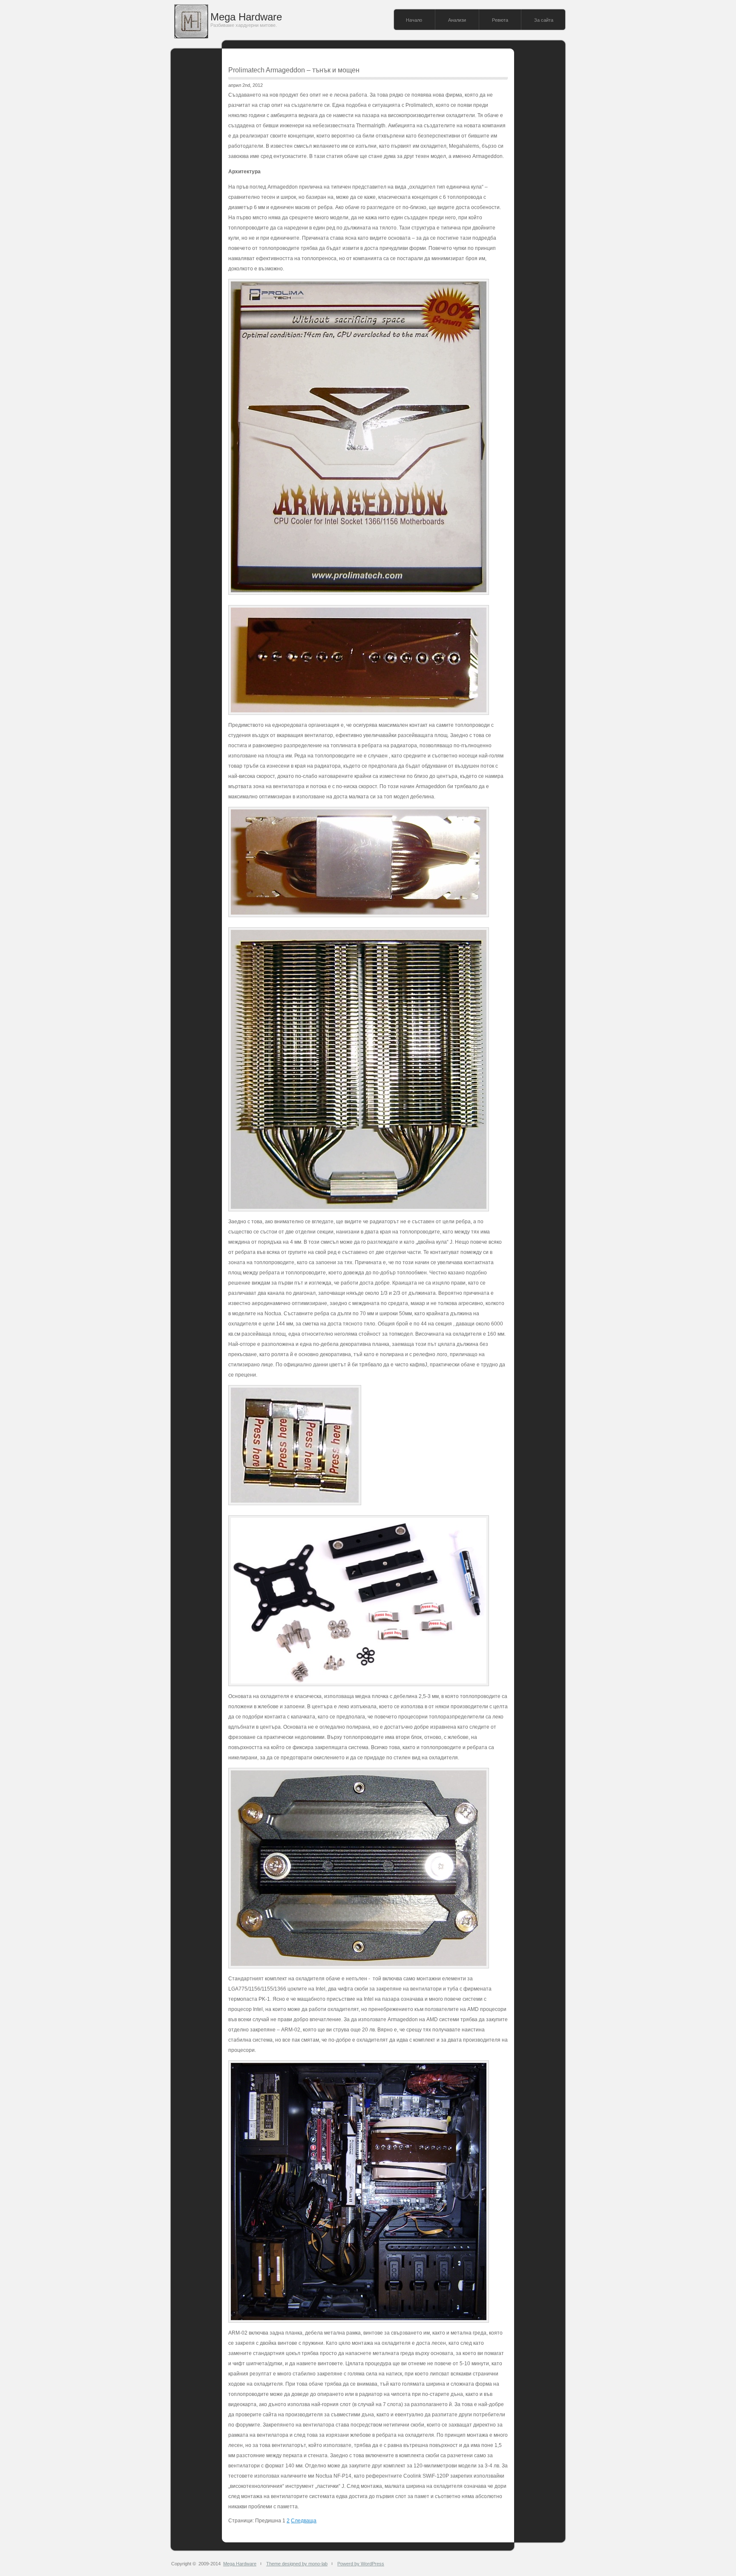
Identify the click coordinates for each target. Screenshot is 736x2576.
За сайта (544, 20)
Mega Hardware (246, 17)
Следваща (304, 2521)
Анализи (457, 20)
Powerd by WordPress (361, 2564)
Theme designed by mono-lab (297, 2564)
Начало (414, 20)
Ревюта (500, 20)
